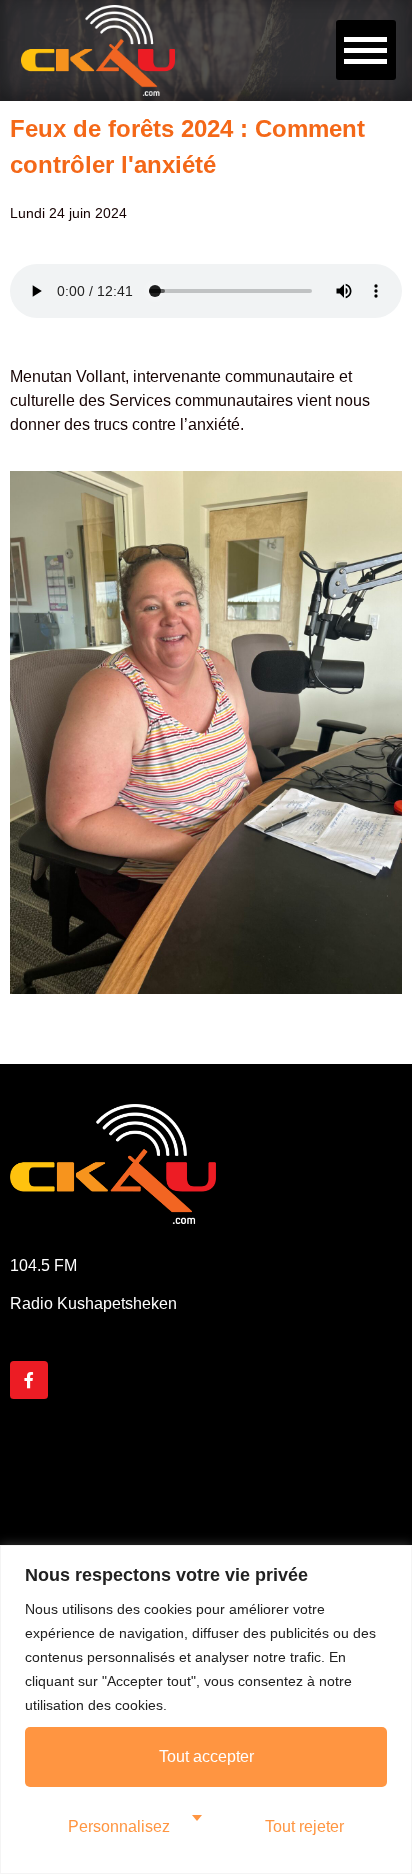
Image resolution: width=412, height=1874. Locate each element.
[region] (206, 1709)
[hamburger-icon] (366, 50)
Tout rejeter (304, 1826)
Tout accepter (206, 1756)
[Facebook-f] (29, 1380)
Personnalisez (119, 1826)
